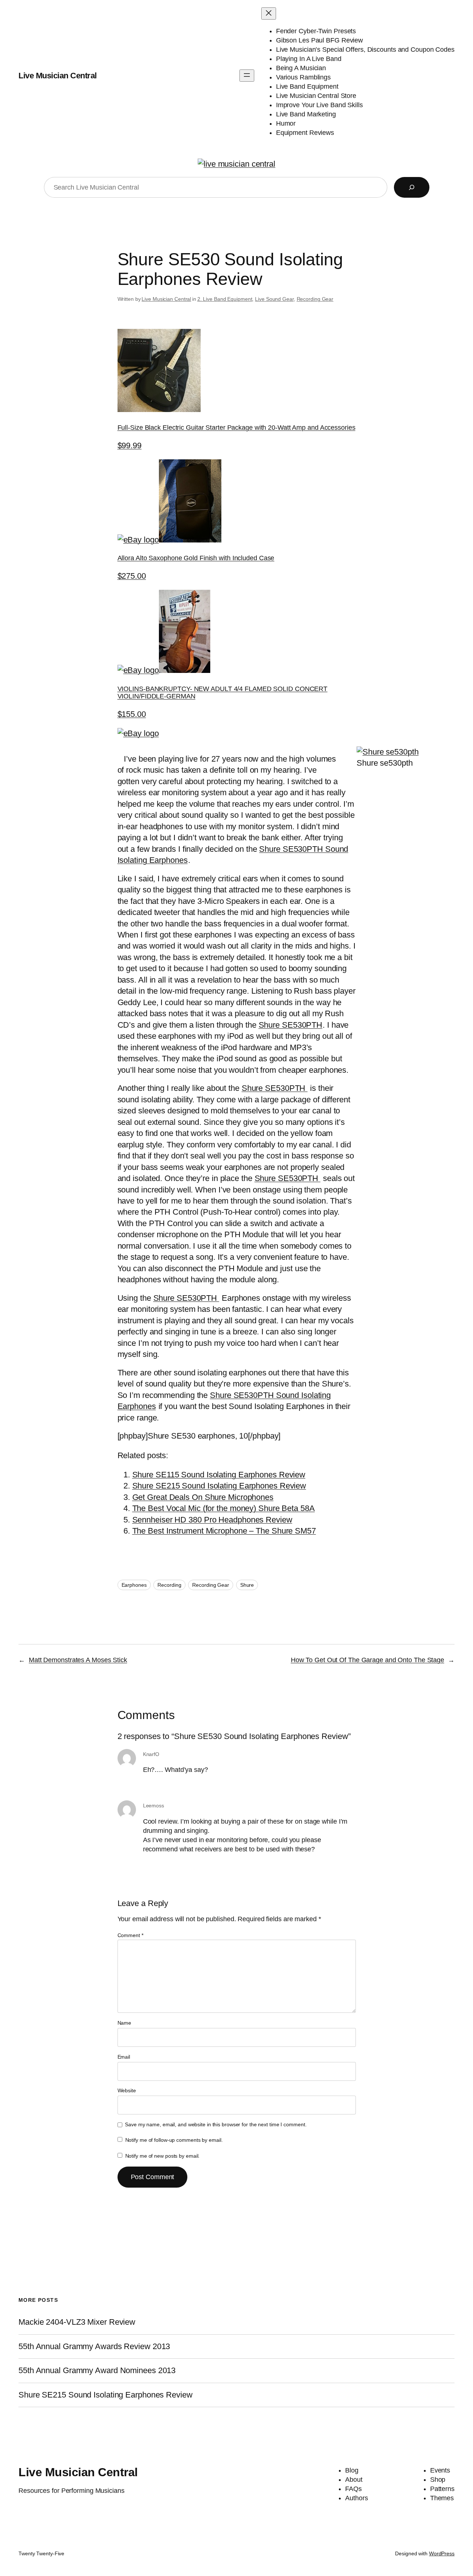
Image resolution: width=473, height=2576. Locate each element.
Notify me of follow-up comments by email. (174, 2140)
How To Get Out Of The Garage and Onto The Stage (367, 1660)
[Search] (412, 187)
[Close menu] (269, 13)
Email (124, 2057)
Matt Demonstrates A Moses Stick (78, 1660)
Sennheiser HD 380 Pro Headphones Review (212, 1520)
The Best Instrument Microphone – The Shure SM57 (224, 1531)
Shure (247, 1585)
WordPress (442, 2553)
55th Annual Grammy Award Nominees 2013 (97, 2371)
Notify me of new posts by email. (163, 2156)
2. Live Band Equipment (225, 299)
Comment (130, 1935)
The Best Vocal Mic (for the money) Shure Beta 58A (224, 1508)
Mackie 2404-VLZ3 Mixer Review (77, 2322)
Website (127, 2090)
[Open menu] (247, 76)
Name (125, 2023)
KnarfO (151, 1754)
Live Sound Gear (274, 299)
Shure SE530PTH (291, 1025)
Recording (169, 1585)
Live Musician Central (58, 76)
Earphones (134, 1585)
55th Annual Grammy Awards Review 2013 (94, 2347)
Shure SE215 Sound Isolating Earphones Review (219, 1486)
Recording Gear (315, 299)
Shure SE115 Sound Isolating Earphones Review (219, 1475)
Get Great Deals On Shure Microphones (203, 1497)
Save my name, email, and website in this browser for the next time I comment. (216, 2124)
